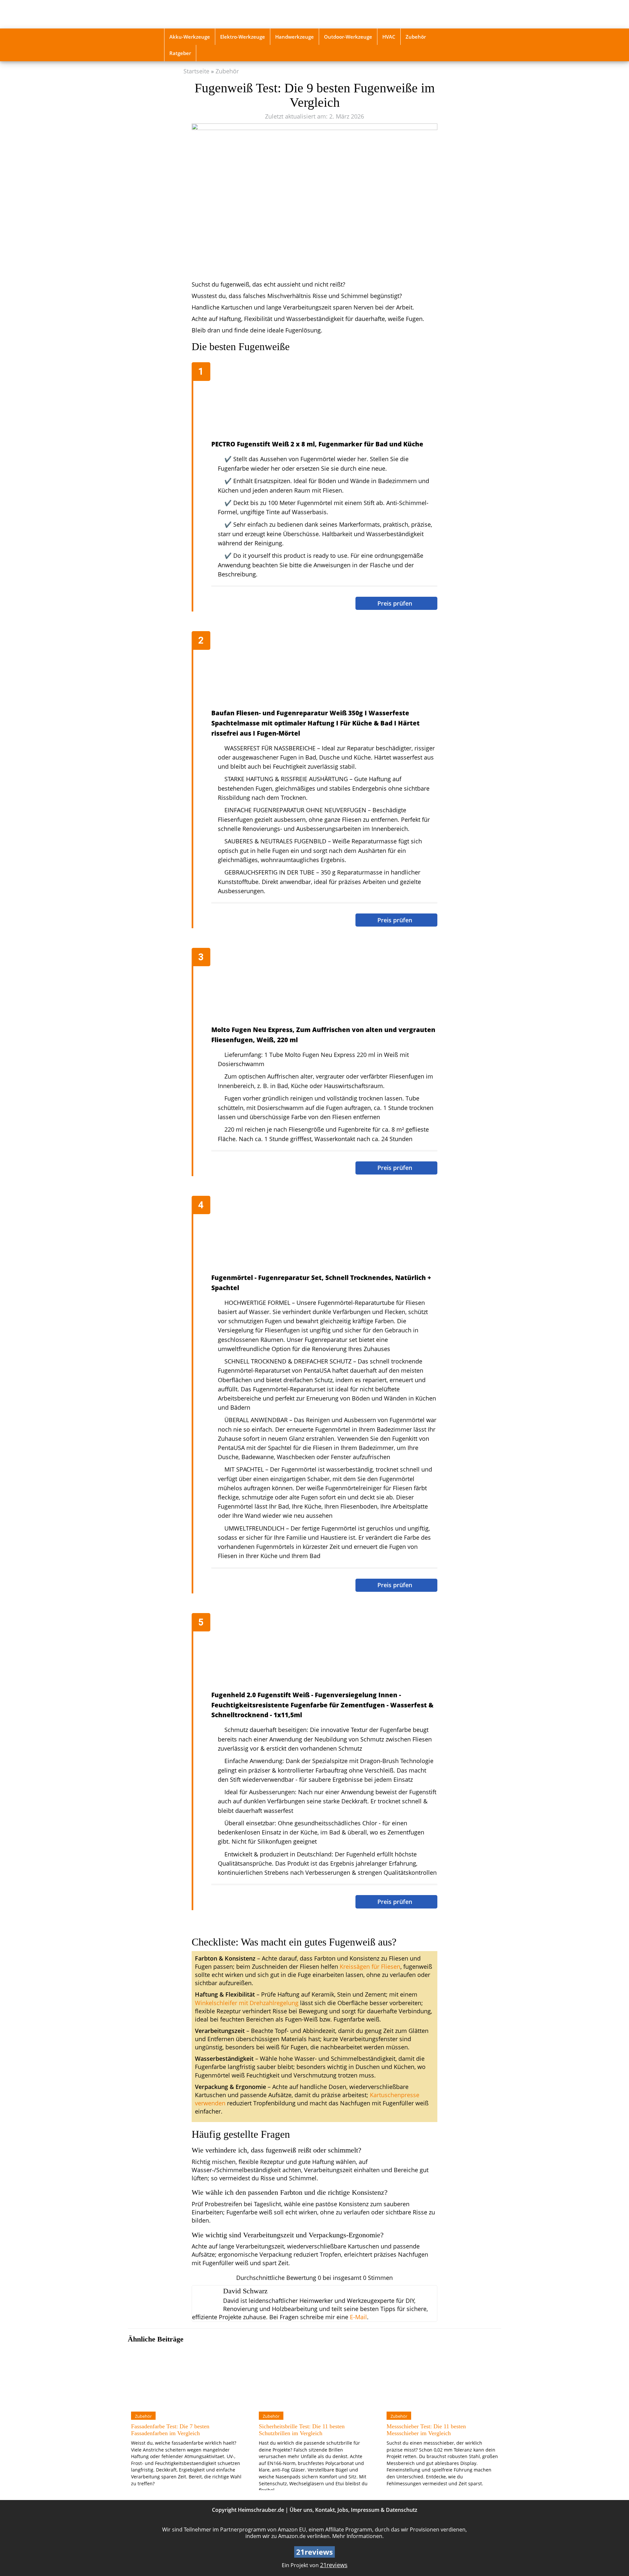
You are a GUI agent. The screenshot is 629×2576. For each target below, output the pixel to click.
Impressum (365, 2510)
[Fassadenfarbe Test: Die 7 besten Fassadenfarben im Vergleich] (187, 2377)
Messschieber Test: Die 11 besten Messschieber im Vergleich (426, 2430)
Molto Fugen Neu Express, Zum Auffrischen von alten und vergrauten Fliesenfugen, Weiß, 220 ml (323, 1035)
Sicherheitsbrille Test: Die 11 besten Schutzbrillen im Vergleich (302, 2430)
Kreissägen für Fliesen (370, 1966)
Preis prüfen (396, 603)
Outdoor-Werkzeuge (348, 37)
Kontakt (325, 2510)
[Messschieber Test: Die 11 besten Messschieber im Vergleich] (442, 2377)
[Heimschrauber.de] (211, 14)
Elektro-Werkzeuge (243, 37)
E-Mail (358, 2317)
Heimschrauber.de (261, 2510)
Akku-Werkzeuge (190, 37)
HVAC (389, 37)
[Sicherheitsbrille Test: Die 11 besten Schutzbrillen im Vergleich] (314, 2377)
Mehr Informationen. (358, 2536)
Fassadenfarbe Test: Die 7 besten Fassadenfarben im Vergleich (170, 2430)
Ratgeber (180, 53)
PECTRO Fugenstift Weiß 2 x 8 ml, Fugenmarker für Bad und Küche (317, 444)
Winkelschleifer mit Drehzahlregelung (247, 2003)
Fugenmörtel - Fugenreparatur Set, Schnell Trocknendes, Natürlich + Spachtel (321, 1283)
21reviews (334, 2565)
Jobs (343, 2510)
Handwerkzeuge (295, 37)
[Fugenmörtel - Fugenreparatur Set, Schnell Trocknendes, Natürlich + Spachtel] (318, 1235)
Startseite (196, 71)
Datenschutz (402, 2510)
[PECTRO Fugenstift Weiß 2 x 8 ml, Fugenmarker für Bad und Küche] (318, 402)
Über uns (301, 2510)
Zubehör (416, 37)
